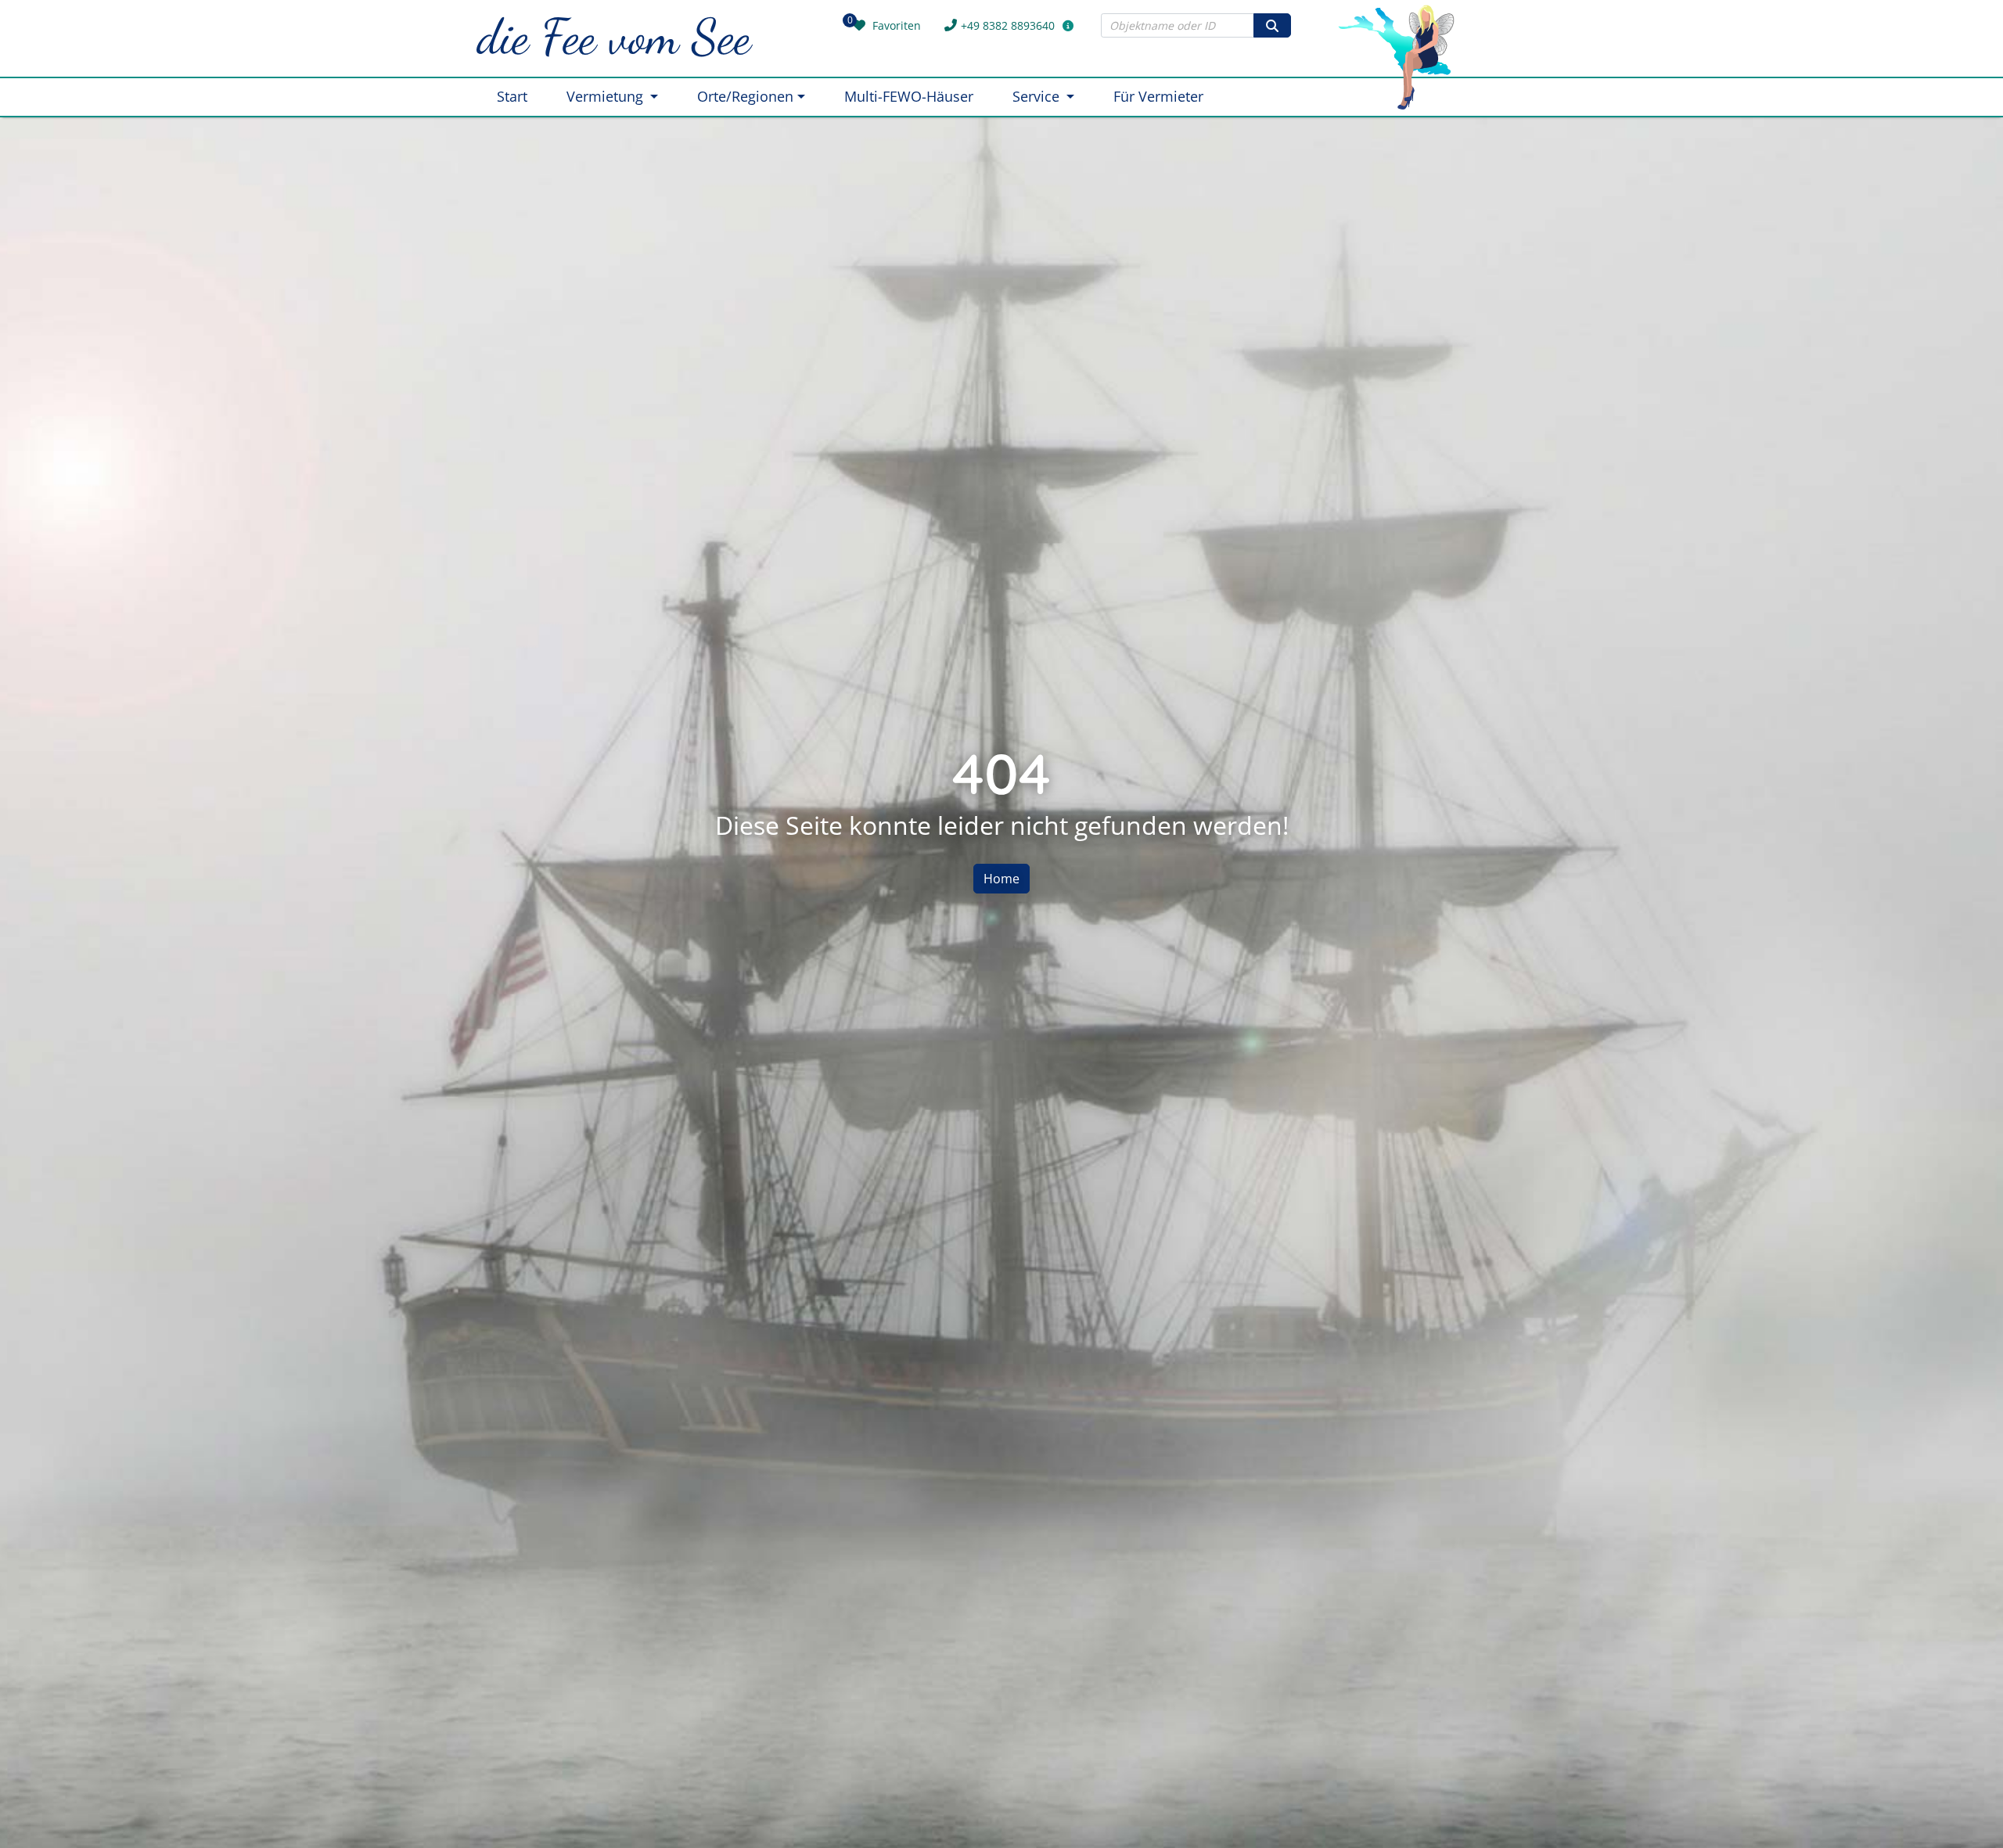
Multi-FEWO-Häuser (909, 96)
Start (512, 96)
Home (1001, 879)
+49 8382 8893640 (1008, 25)
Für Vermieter (1158, 96)
